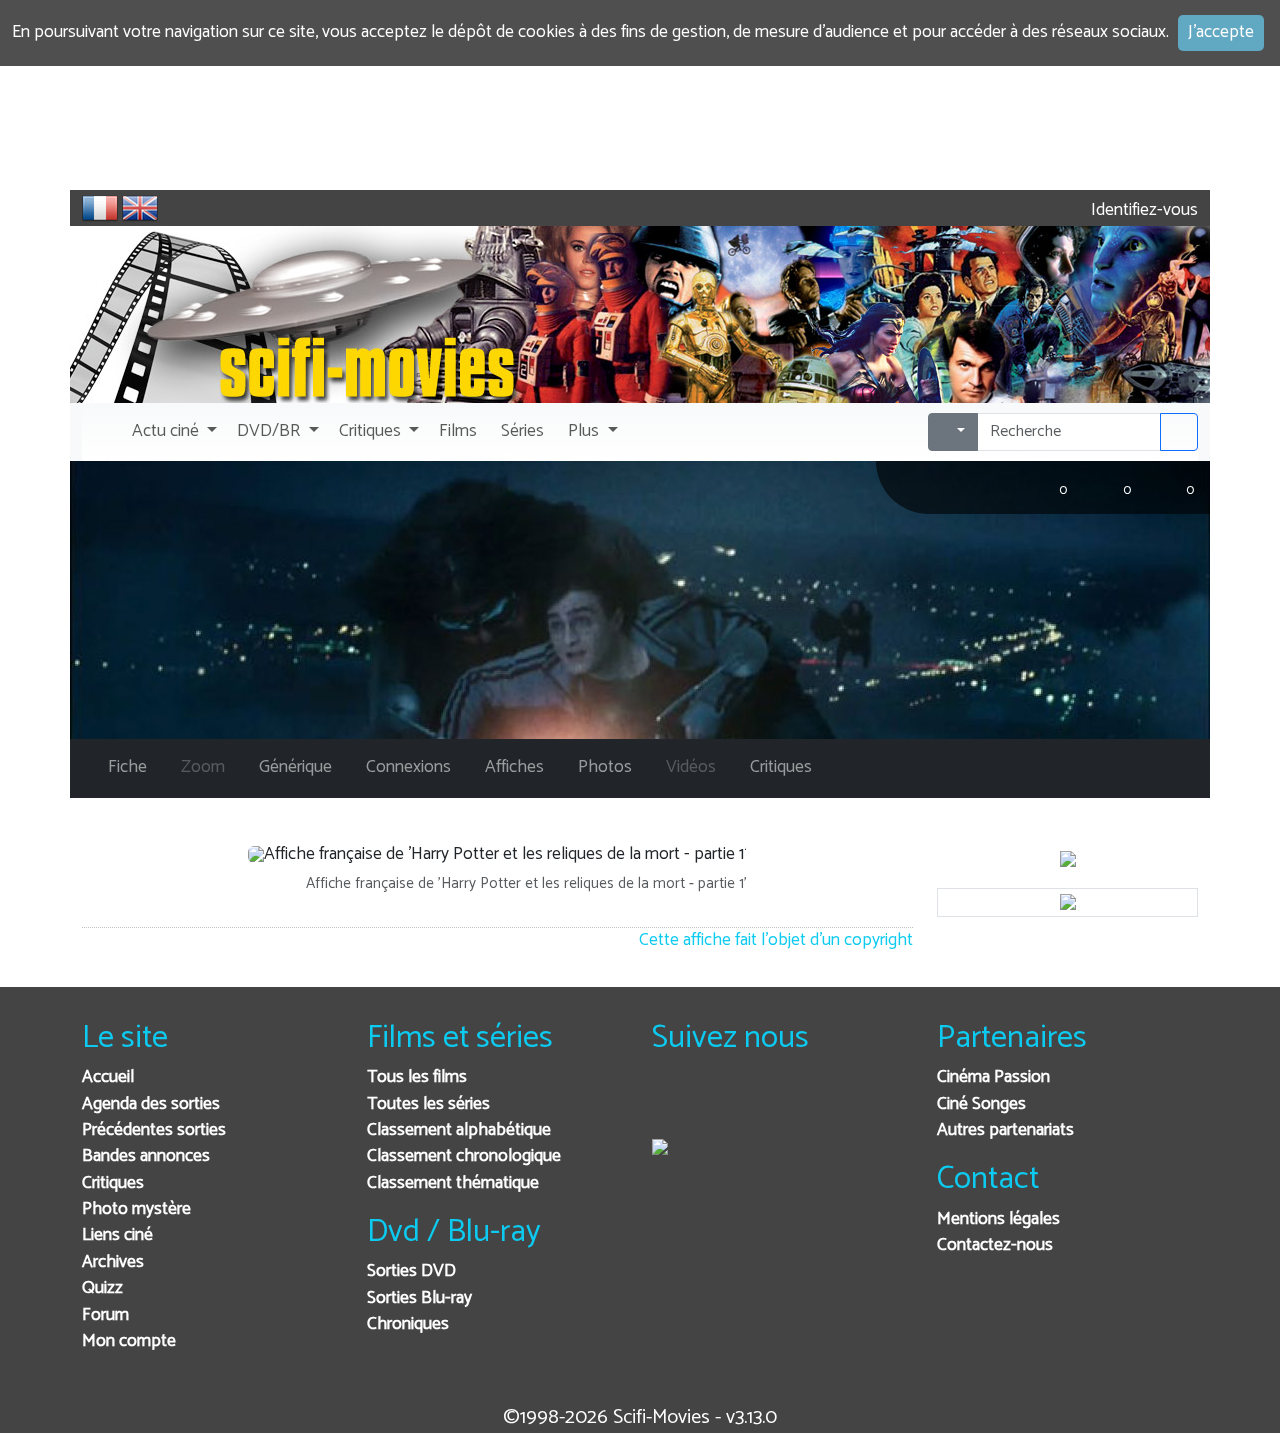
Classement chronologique (464, 1156)
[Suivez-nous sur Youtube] (770, 1104)
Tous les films (417, 1077)
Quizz (102, 1288)
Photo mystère (136, 1209)
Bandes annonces (146, 1156)
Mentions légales (998, 1219)
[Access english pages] (140, 208)
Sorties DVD (411, 1271)
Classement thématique (453, 1183)
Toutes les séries (428, 1104)
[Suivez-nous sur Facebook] (672, 1104)
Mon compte (129, 1341)
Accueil (108, 1077)
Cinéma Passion (993, 1077)
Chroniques (408, 1324)
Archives (113, 1262)
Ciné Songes (981, 1104)
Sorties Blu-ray (419, 1298)
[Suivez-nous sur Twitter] (721, 1104)
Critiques (113, 1183)
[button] (172, 432)
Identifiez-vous (1142, 210)
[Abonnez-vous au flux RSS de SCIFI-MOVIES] (819, 1104)
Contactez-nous (995, 1245)
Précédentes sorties (154, 1130)
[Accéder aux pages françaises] (100, 208)
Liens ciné (117, 1235)
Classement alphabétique (459, 1130)
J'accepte (1221, 32)
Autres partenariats (1005, 1130)
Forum (105, 1315)
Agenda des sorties (151, 1104)
